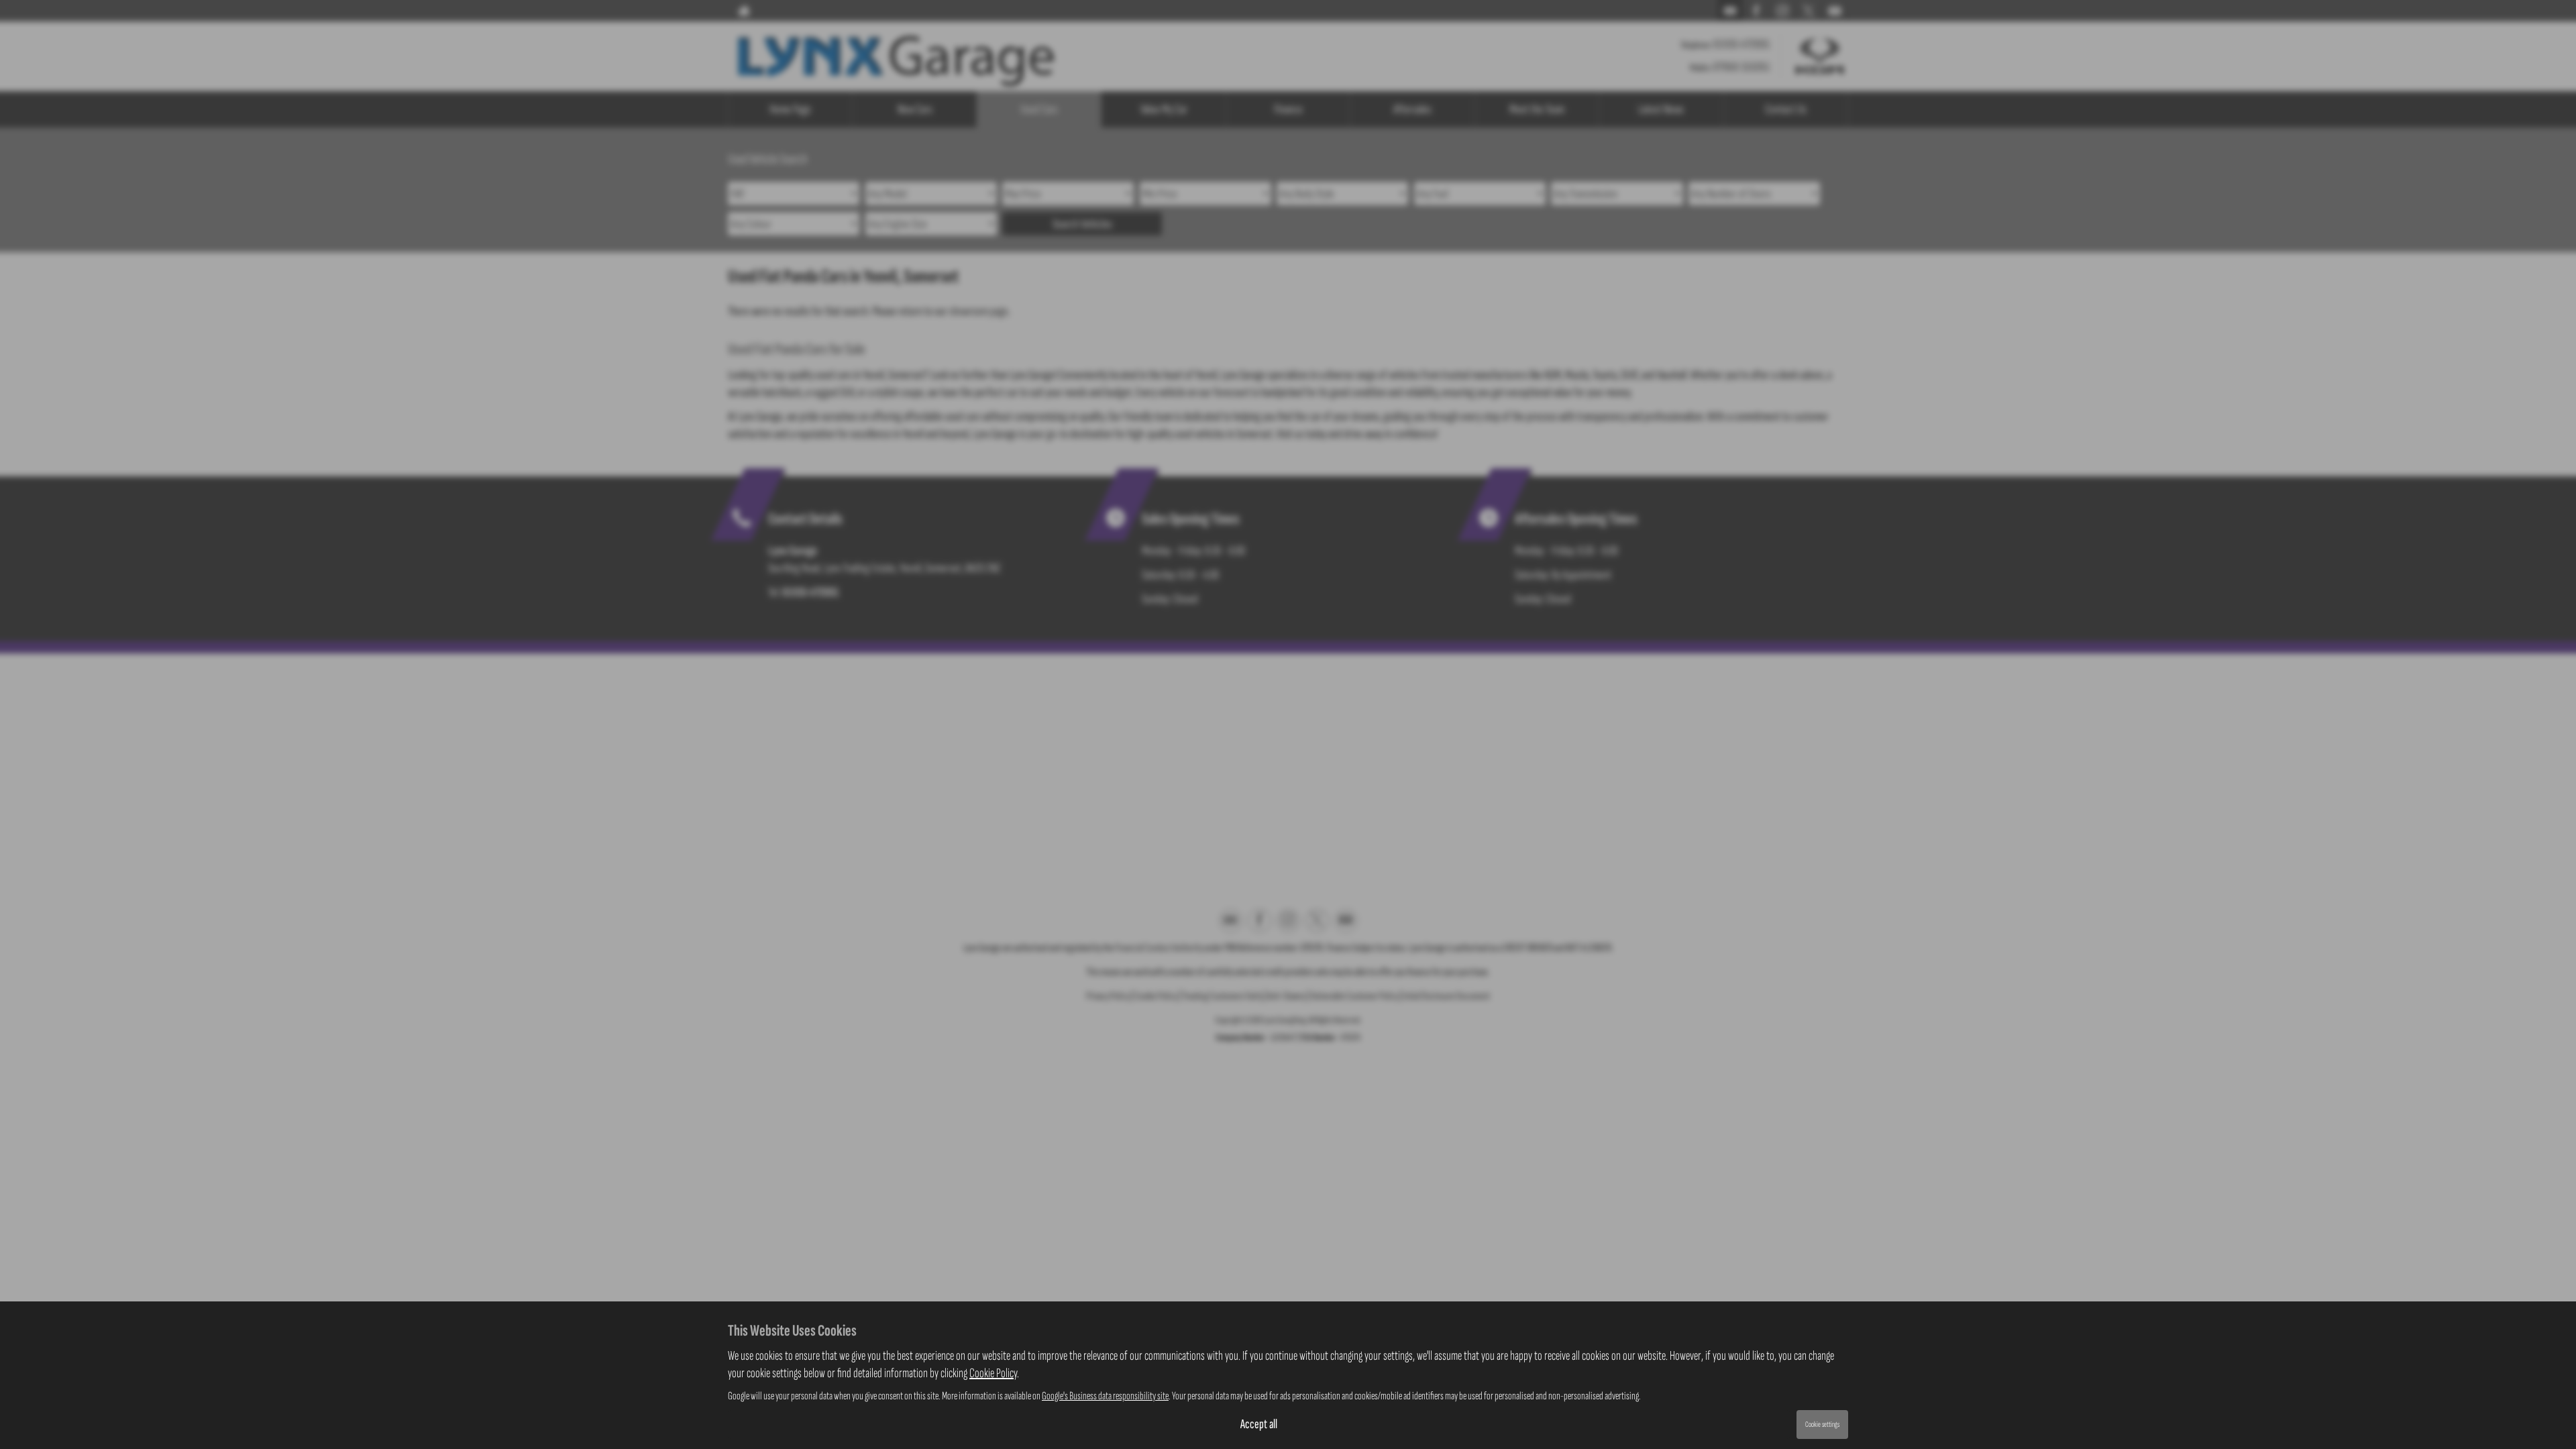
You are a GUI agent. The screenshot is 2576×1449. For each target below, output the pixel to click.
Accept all (1259, 1424)
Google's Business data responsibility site (1105, 1396)
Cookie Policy (993, 1373)
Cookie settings (1822, 1425)
